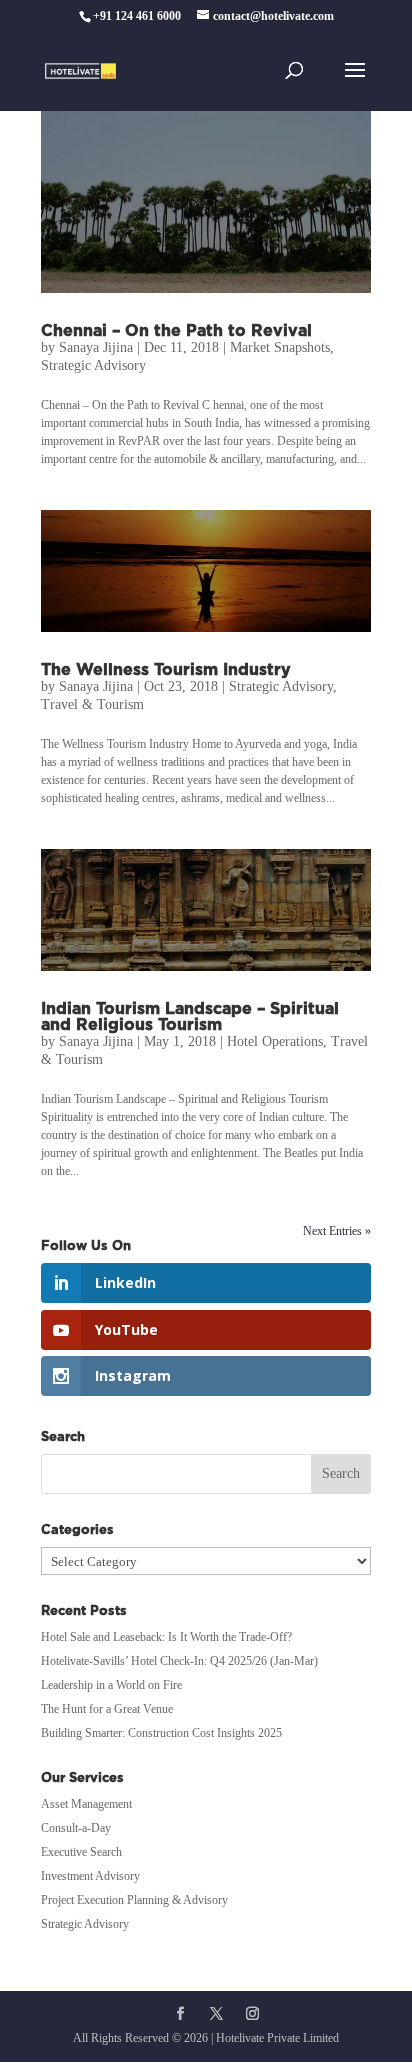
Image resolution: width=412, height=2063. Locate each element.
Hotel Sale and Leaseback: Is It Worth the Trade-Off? (166, 1637)
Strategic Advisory (93, 365)
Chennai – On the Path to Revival (176, 331)
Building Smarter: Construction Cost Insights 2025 (161, 1733)
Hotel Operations (275, 1041)
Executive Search (81, 1852)
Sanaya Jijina (96, 347)
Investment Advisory (90, 1876)
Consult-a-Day (76, 1828)
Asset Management (86, 1804)
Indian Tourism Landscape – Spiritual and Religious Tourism (190, 1017)
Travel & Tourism (92, 704)
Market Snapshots (280, 347)
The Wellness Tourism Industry (166, 670)
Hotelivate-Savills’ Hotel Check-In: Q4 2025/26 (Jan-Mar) (179, 1661)
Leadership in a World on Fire (111, 1685)
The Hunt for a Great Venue (107, 1709)
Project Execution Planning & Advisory (134, 1900)
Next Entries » (337, 1231)
